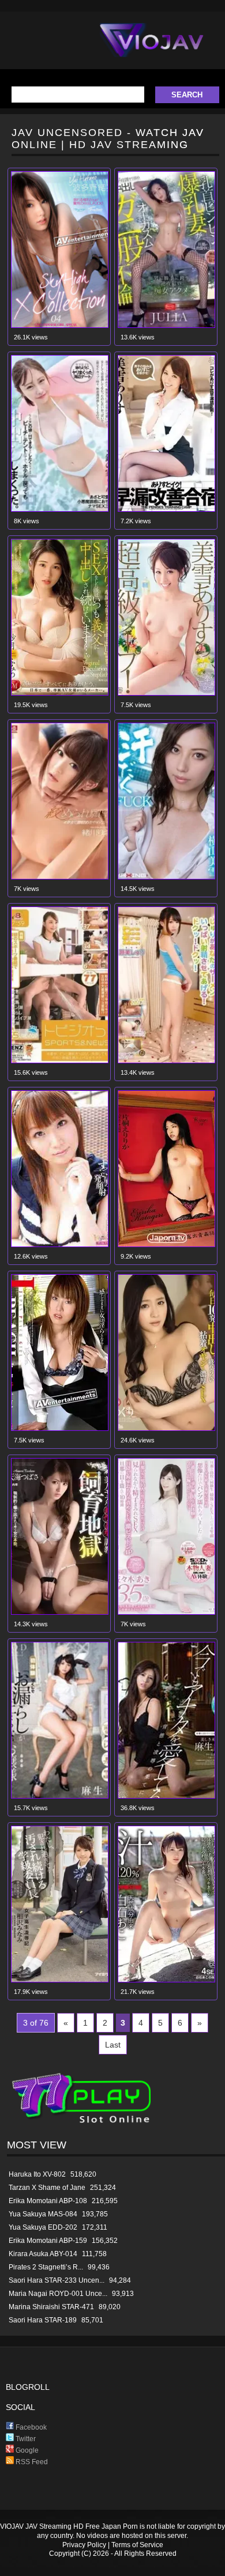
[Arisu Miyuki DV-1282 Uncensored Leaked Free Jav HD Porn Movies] (166, 693)
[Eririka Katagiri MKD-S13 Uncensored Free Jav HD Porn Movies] (166, 1244)
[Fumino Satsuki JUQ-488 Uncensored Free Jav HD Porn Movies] (60, 693)
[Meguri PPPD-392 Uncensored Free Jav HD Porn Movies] (166, 1428)
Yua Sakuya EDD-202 (43, 2227)
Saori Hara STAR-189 (43, 2320)
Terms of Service (137, 2545)
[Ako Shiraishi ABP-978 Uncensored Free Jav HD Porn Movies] (166, 1980)
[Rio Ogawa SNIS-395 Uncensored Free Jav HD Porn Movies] (60, 877)
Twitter (25, 2439)
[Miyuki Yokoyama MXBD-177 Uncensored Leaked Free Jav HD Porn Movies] (166, 877)
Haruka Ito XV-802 (37, 2174)
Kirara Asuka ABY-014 (43, 2254)
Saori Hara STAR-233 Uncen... (57, 2280)
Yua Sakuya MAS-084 (43, 2214)
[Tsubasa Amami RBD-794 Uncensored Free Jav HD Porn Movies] (60, 1612)
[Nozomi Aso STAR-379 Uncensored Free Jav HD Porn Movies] (60, 1796)
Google (26, 2450)
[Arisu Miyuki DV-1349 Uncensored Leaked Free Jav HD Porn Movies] (166, 509)
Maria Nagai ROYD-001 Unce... (58, 2294)
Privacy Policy (84, 2545)
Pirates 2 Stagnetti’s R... (46, 2267)
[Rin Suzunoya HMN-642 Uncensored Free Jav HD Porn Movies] (60, 509)
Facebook (30, 2427)
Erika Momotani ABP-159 (48, 2241)
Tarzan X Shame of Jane (47, 2188)
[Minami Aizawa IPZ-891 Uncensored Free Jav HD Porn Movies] (60, 1980)
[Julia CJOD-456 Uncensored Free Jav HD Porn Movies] (166, 325)
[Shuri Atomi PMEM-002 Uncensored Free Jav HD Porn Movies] (166, 1061)
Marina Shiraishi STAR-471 (51, 2307)
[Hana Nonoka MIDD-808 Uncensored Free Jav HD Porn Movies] (60, 1244)
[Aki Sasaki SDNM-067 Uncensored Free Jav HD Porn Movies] (166, 1612)
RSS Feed (31, 2462)
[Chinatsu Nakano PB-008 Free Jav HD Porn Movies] (60, 1428)
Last (113, 2045)
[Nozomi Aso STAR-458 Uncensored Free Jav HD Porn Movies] (166, 1796)
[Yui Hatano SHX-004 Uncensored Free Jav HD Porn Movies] (60, 325)
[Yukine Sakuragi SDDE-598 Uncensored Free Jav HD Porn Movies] (60, 1061)
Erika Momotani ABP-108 (48, 2201)
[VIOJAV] (152, 50)
